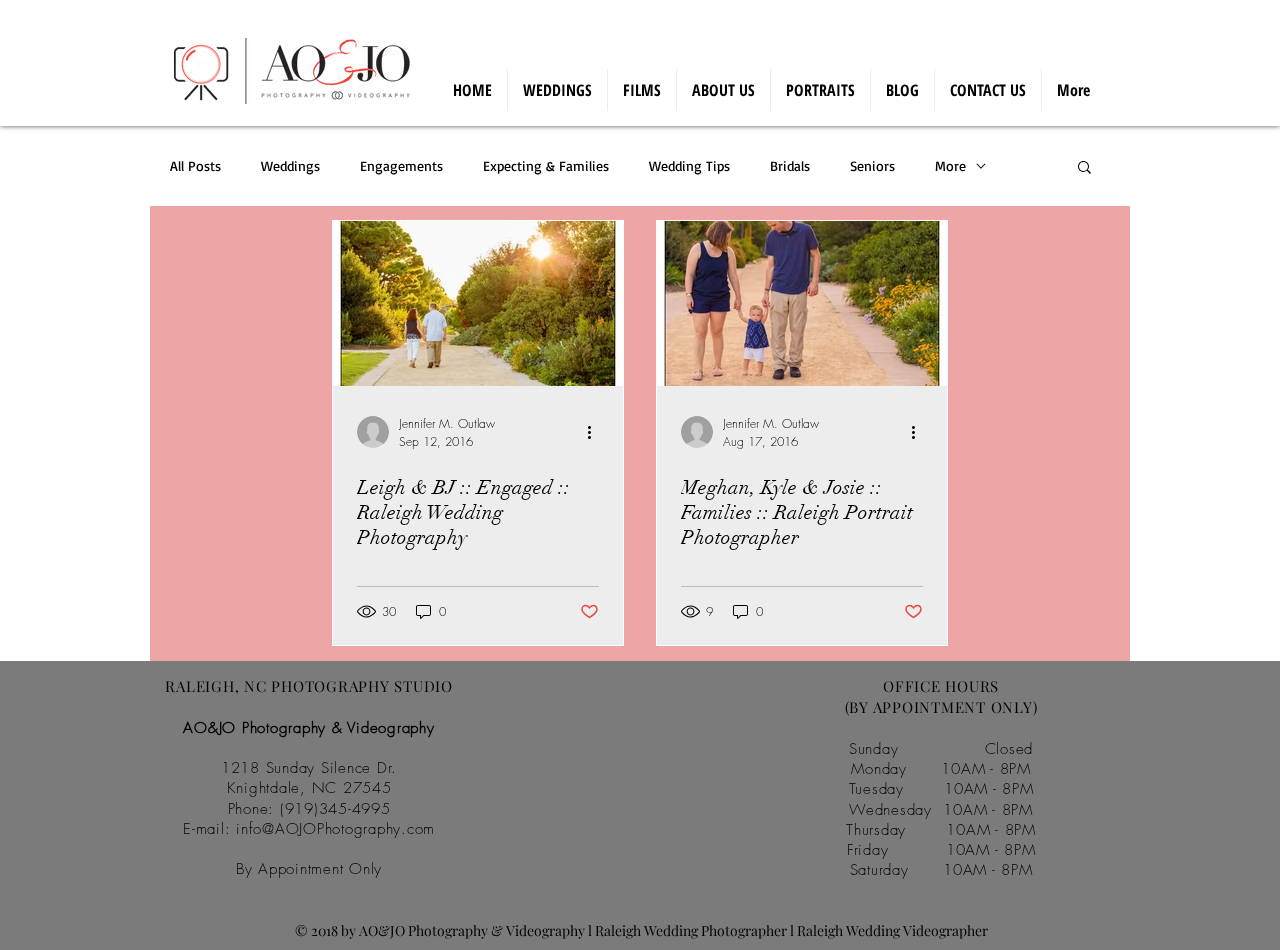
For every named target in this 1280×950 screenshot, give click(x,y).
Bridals (790, 165)
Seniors (872, 165)
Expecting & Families (546, 165)
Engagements (401, 165)
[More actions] (596, 432)
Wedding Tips (689, 165)
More (950, 165)
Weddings (290, 165)
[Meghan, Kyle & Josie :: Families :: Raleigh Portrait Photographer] (802, 303)
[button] (1084, 168)
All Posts (195, 165)
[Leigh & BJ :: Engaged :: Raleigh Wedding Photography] (478, 303)
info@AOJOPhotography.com (335, 829)
